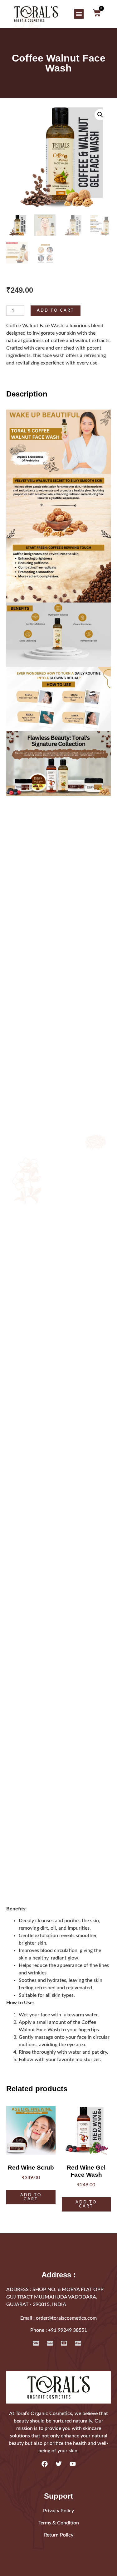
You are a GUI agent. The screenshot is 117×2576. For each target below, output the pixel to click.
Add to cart (56, 310)
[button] (79, 14)
